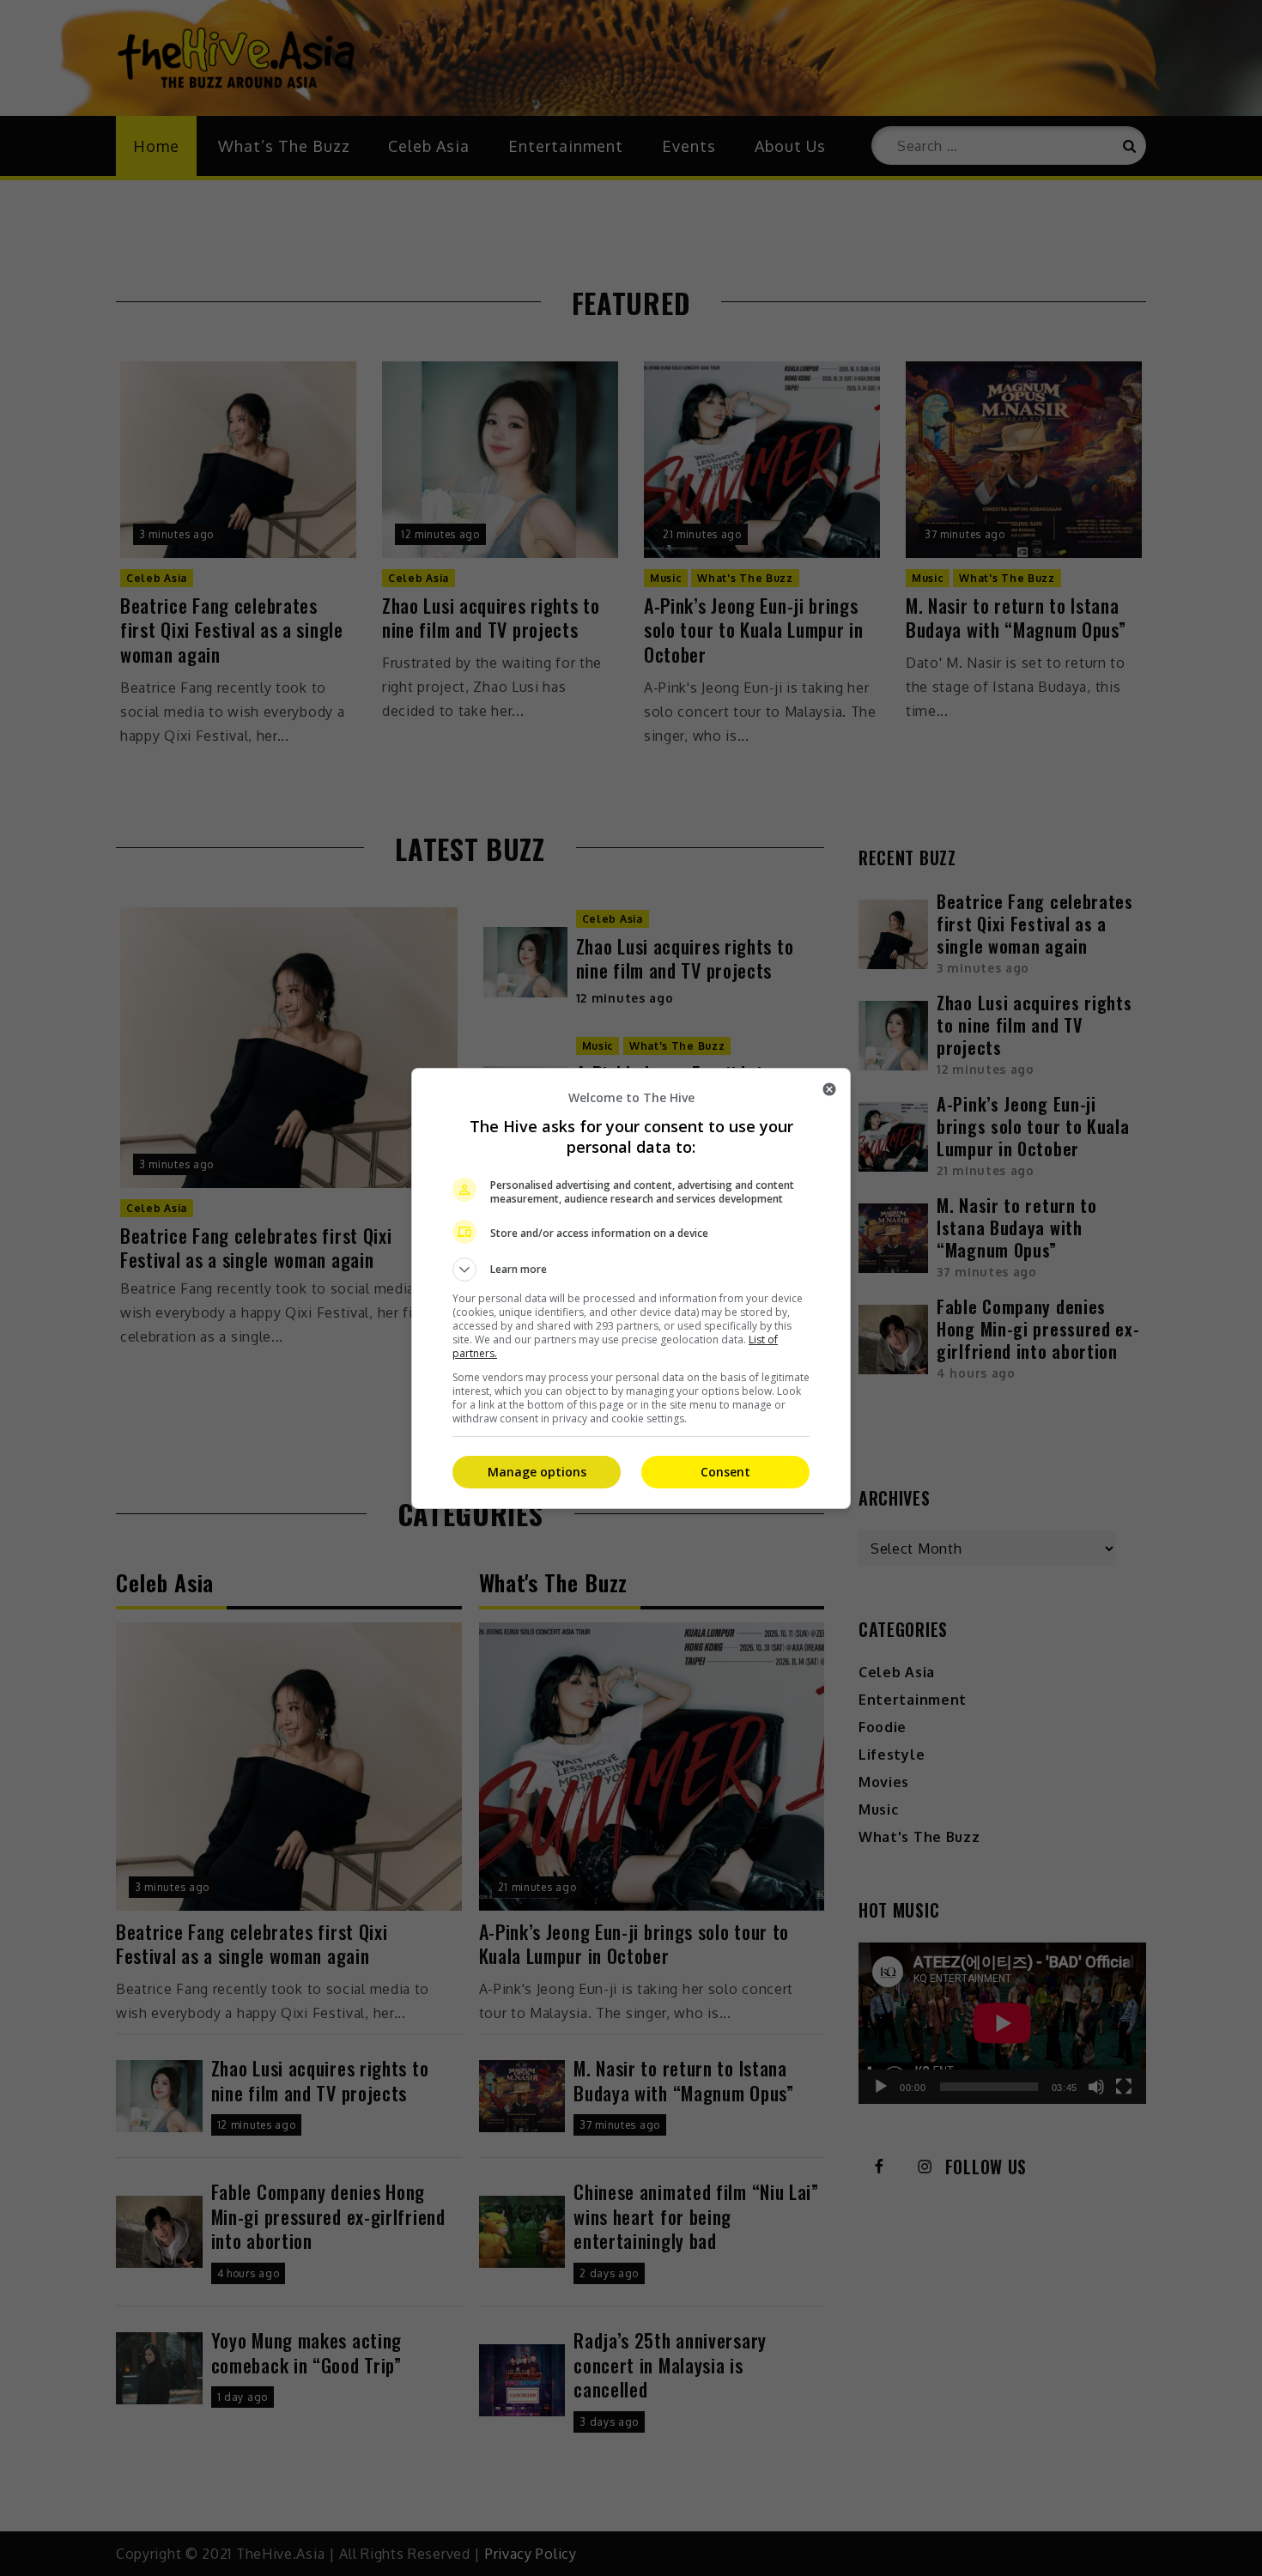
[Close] (829, 1089)
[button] (631, 1270)
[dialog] (631, 1288)
